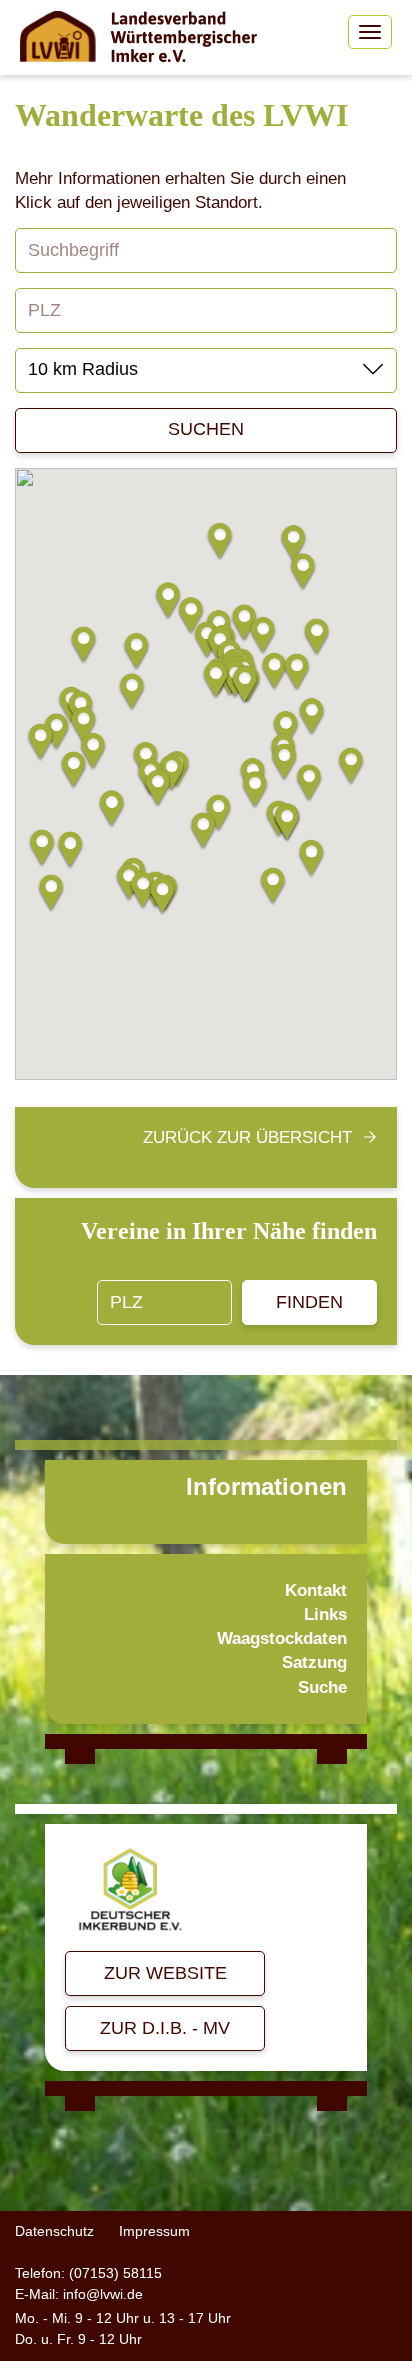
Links (325, 1614)
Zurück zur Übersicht (247, 1137)
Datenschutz (54, 2231)
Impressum (154, 2231)
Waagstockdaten (282, 1638)
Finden (309, 1302)
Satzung (314, 1662)
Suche (322, 1687)
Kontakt (316, 1590)
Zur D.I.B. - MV (165, 2028)
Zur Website (165, 1973)
